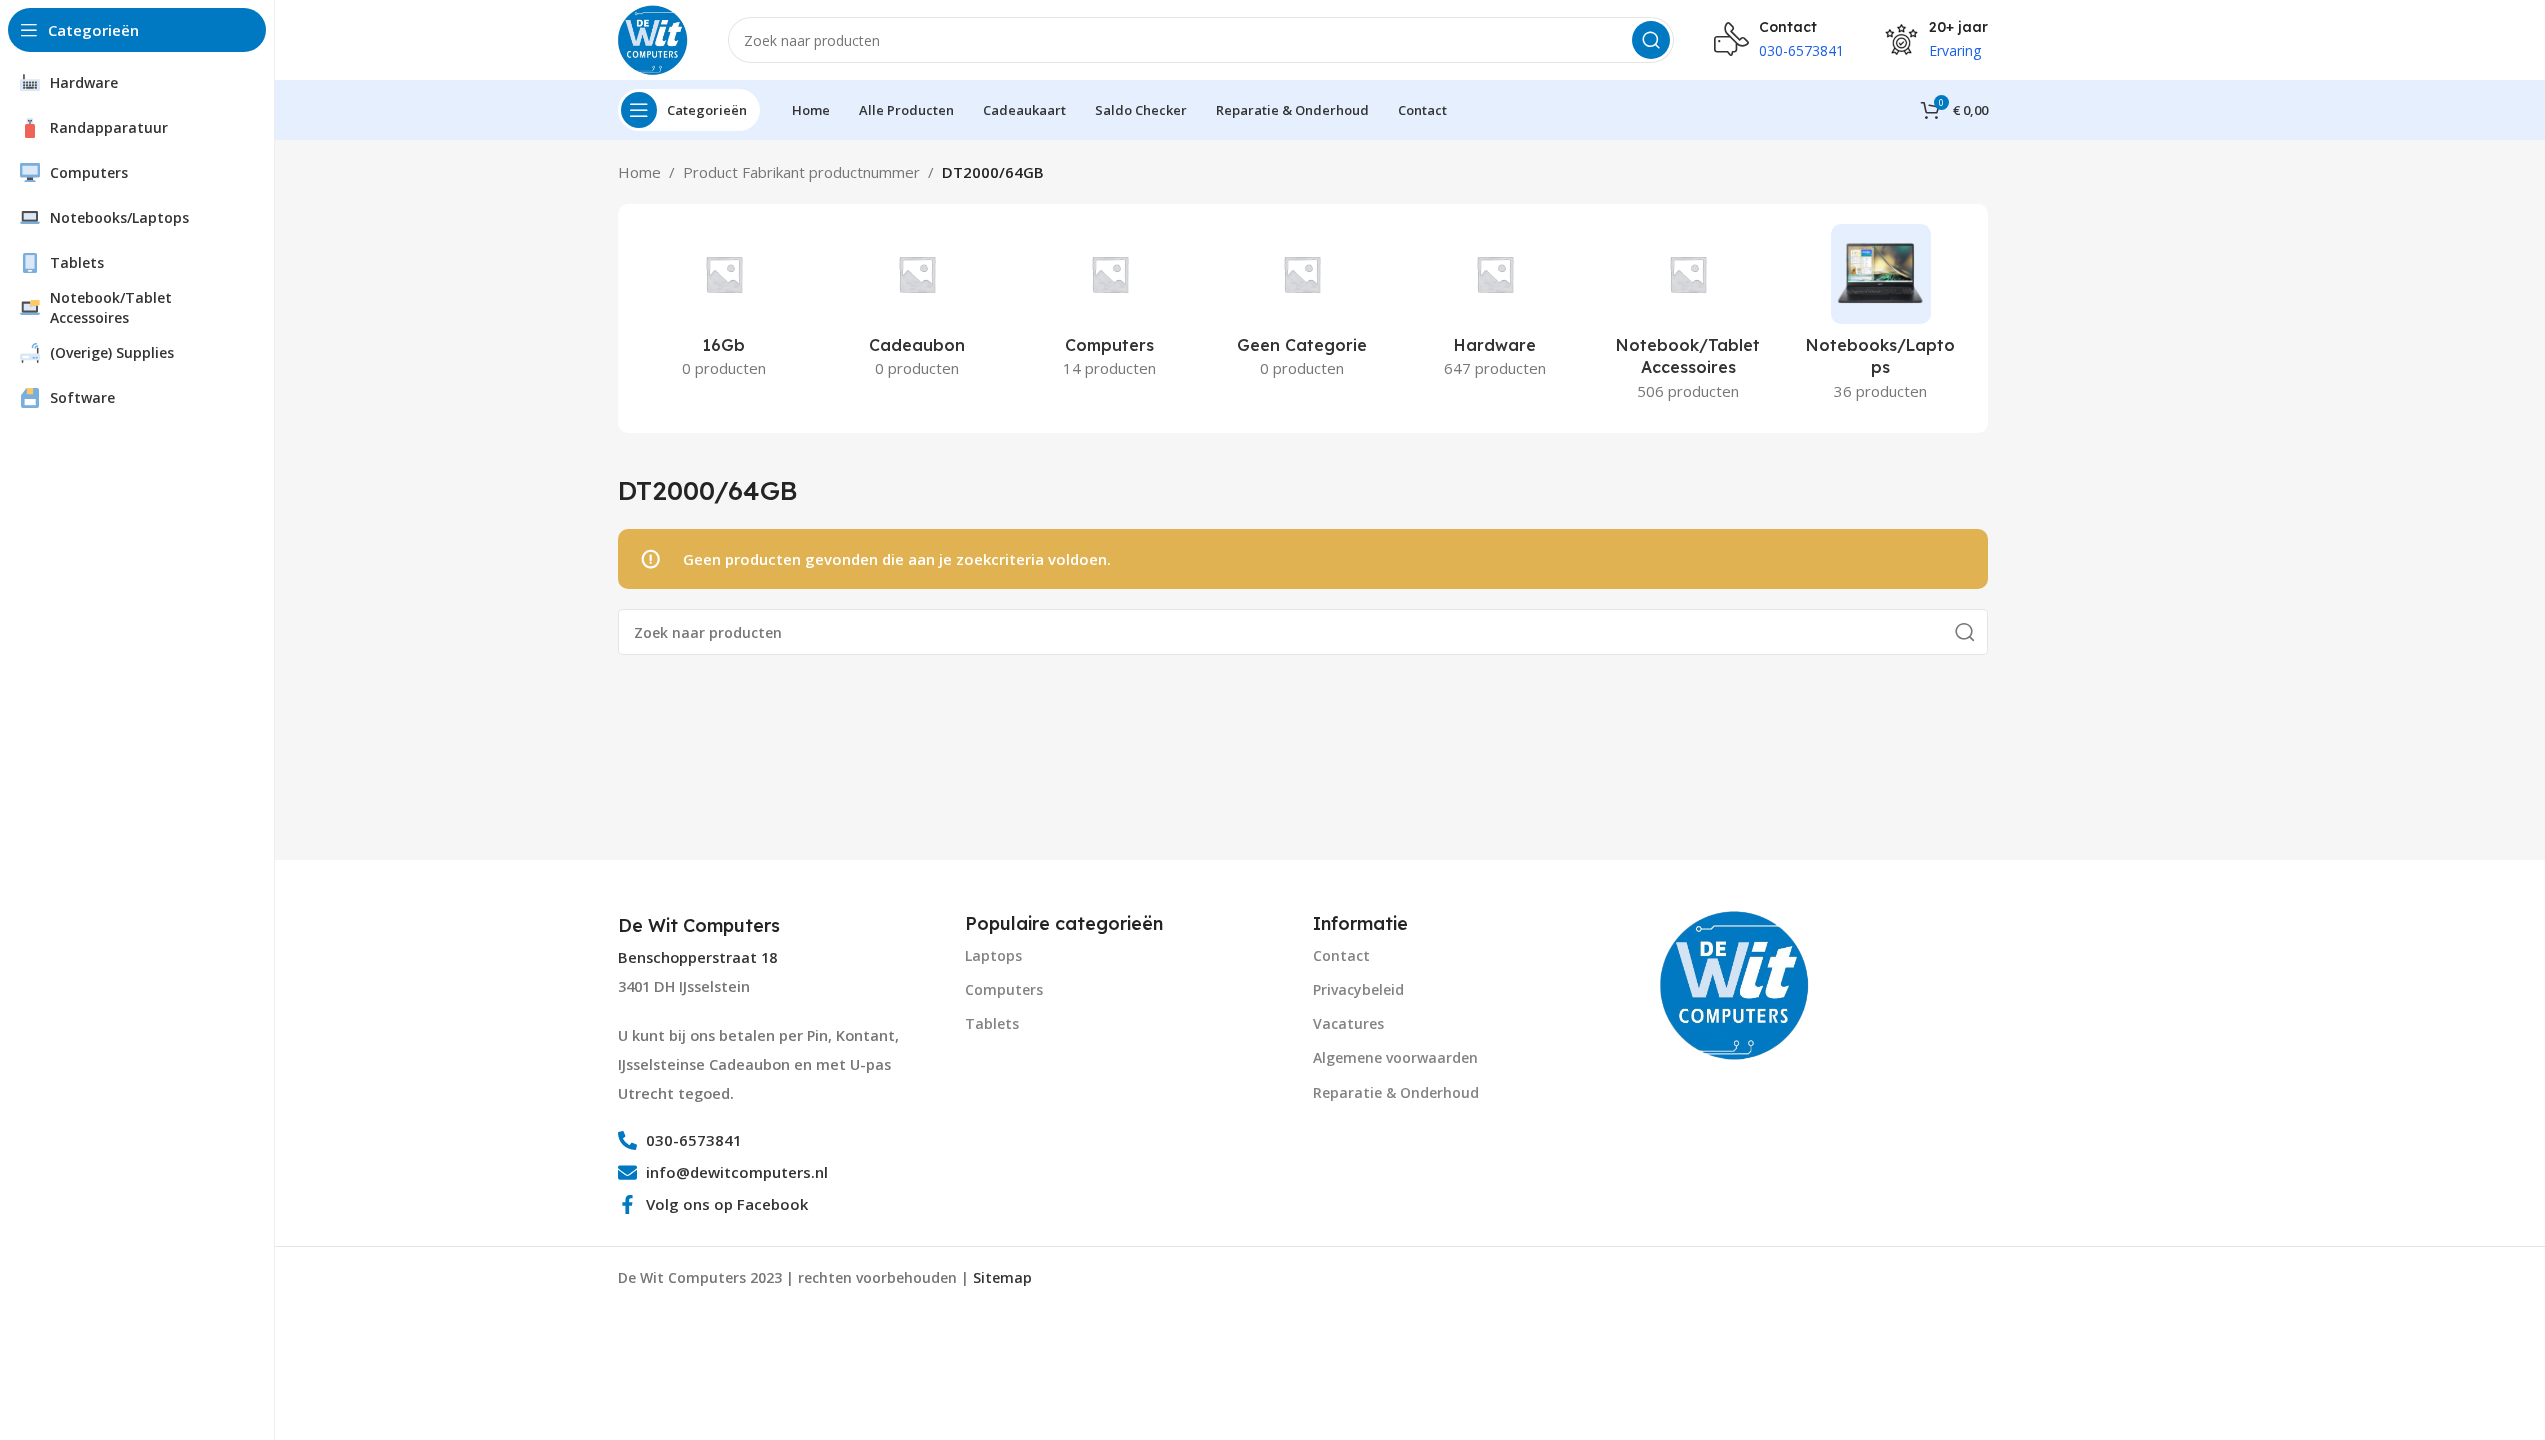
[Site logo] (653, 38)
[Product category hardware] (1495, 307)
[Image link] (1735, 983)
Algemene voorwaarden (1395, 1057)
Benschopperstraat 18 (697, 957)
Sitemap (1002, 1277)
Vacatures (1348, 1023)
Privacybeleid (1358, 989)
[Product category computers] (1109, 307)
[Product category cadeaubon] (916, 307)
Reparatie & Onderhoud (1396, 1092)
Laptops (993, 955)
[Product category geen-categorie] (1302, 307)
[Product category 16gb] (724, 307)
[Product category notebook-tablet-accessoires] (1688, 318)
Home (639, 172)
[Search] (1651, 40)
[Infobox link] (701, 926)
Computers (1004, 989)
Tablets (992, 1023)
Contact (1341, 955)
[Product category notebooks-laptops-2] (1881, 318)
